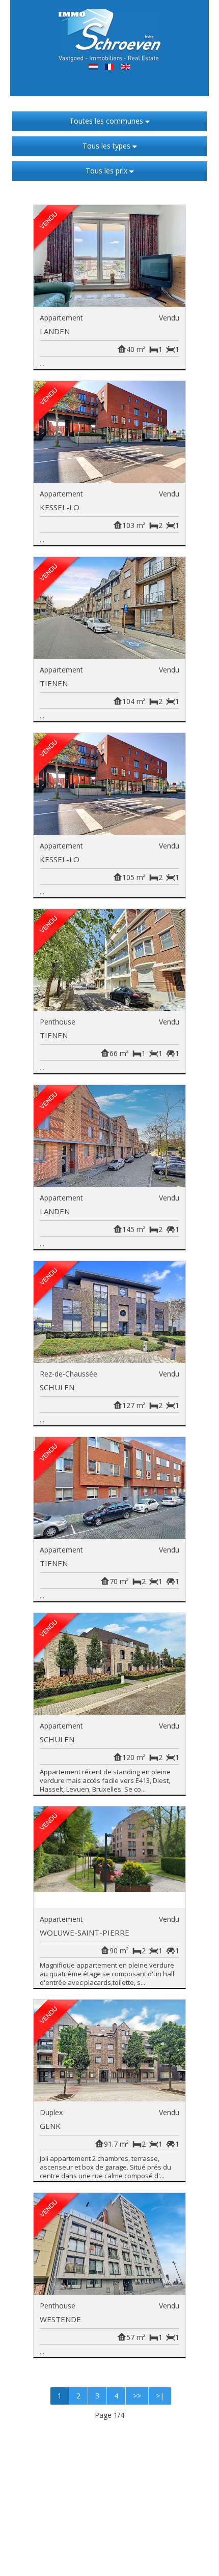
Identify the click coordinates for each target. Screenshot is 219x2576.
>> (137, 2396)
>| (160, 2396)
